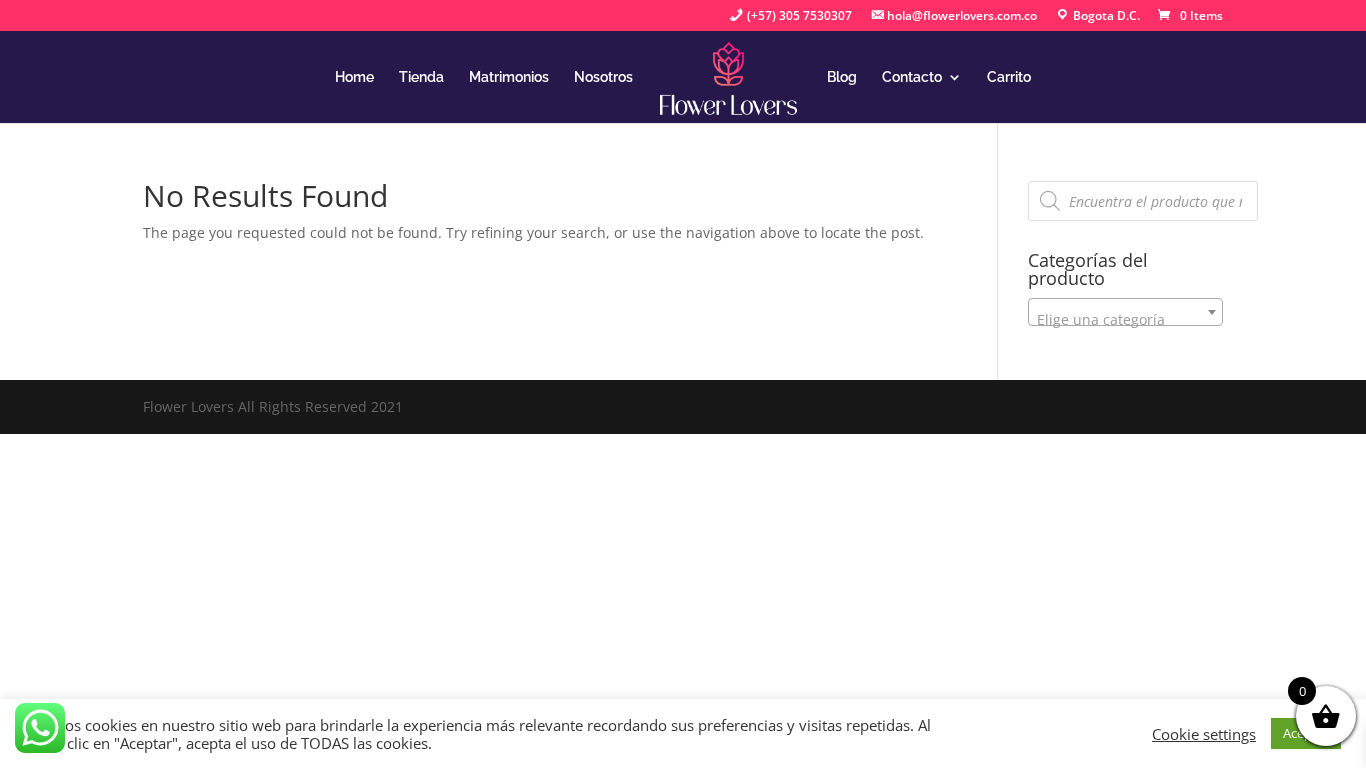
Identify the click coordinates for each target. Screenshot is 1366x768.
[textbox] (1125, 320)
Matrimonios (509, 77)
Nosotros (603, 77)
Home (354, 77)
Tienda (421, 77)
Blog (842, 77)
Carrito (1009, 77)
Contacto (912, 77)
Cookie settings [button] (1204, 734)
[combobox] (1125, 312)
